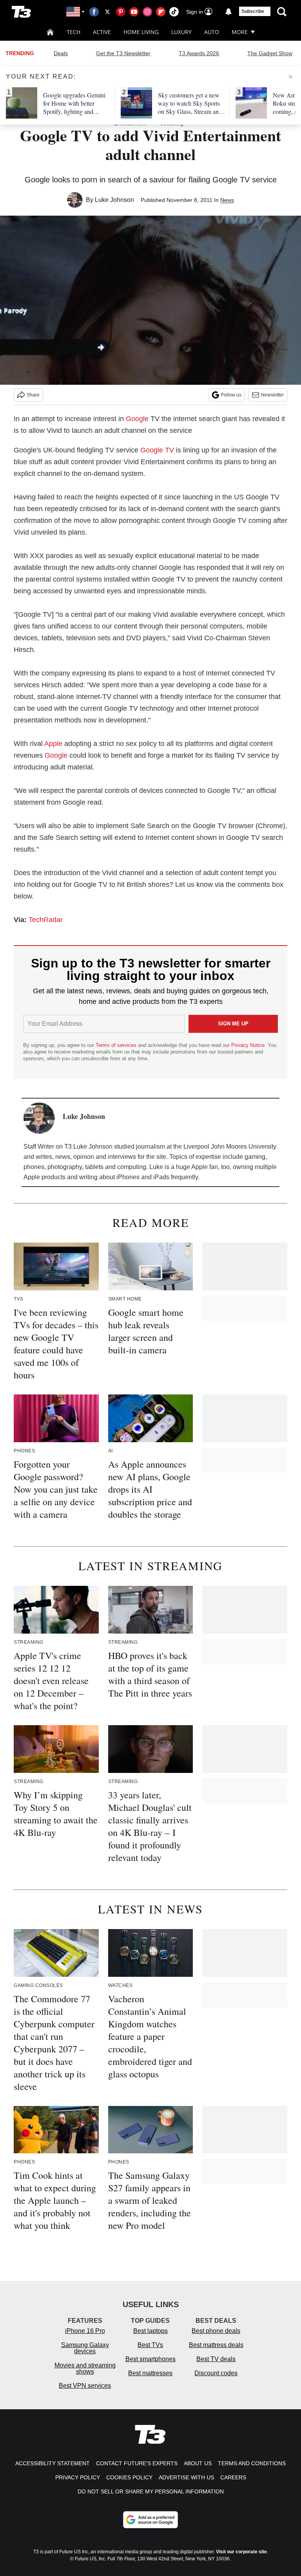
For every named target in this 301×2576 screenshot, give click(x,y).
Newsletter (272, 395)
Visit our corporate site (241, 2552)
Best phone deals (216, 2331)
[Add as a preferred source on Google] (150, 2520)
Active (102, 32)
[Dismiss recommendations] (290, 77)
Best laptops (150, 2331)
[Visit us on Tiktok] (174, 12)
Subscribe (253, 11)
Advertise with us (186, 2477)
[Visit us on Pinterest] (121, 12)
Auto (212, 32)
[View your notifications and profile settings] (228, 12)
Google (137, 419)
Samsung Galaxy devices (85, 2348)
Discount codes (216, 2373)
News (227, 200)
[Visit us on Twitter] (107, 12)
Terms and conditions (252, 2463)
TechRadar (46, 920)
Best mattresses (150, 2373)
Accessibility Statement (53, 2463)
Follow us (231, 395)
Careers (233, 2477)
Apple (53, 744)
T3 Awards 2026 (199, 53)
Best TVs (150, 2345)
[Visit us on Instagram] (147, 12)
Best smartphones (150, 2359)
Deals (61, 53)
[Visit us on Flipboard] (161, 12)
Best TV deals (216, 2359)
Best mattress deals (216, 2345)
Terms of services (117, 1045)
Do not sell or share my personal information (151, 2491)
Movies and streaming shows (85, 2368)
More (240, 32)
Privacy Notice (248, 1045)
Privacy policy (78, 2477)
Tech (73, 32)
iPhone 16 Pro (85, 2331)
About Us (198, 2463)
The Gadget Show (270, 53)
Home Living (141, 32)
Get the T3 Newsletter (123, 53)
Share (33, 395)
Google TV (157, 450)
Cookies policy (129, 2477)
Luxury (181, 32)
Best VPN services (85, 2386)
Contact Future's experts (137, 2463)
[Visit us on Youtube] (134, 12)
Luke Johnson (114, 200)
